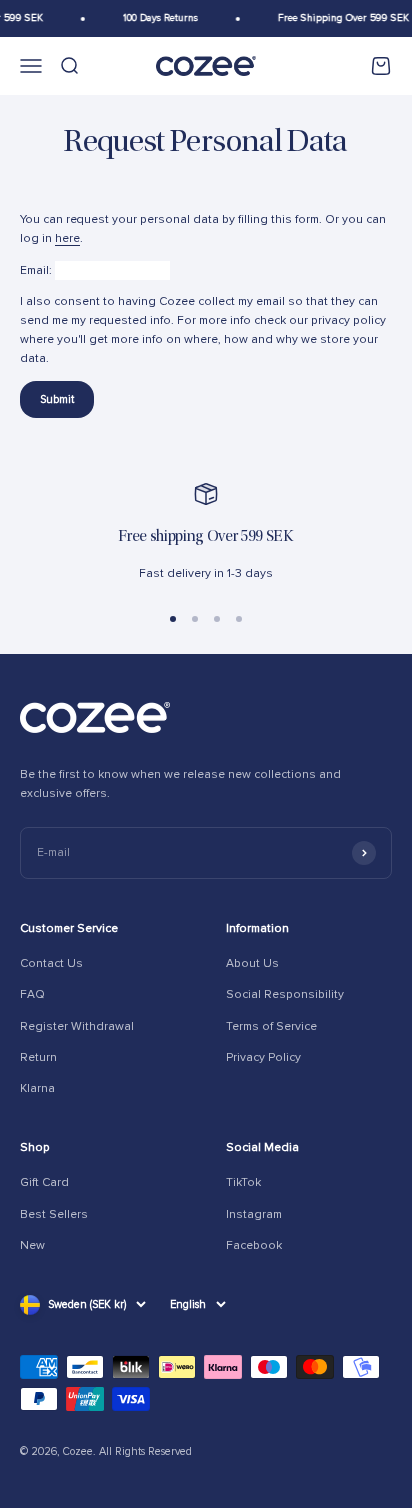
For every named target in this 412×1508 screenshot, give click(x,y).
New (32, 1245)
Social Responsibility (285, 994)
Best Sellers (54, 1214)
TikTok (243, 1182)
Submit (57, 399)
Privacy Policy (263, 1057)
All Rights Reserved (145, 1451)
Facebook (254, 1245)
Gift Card (44, 1182)
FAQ (32, 994)
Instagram (254, 1214)
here (67, 238)
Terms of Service (271, 1026)
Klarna (37, 1088)
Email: (36, 270)
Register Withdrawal (77, 1026)
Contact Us (51, 963)
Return (38, 1057)
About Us (252, 963)
